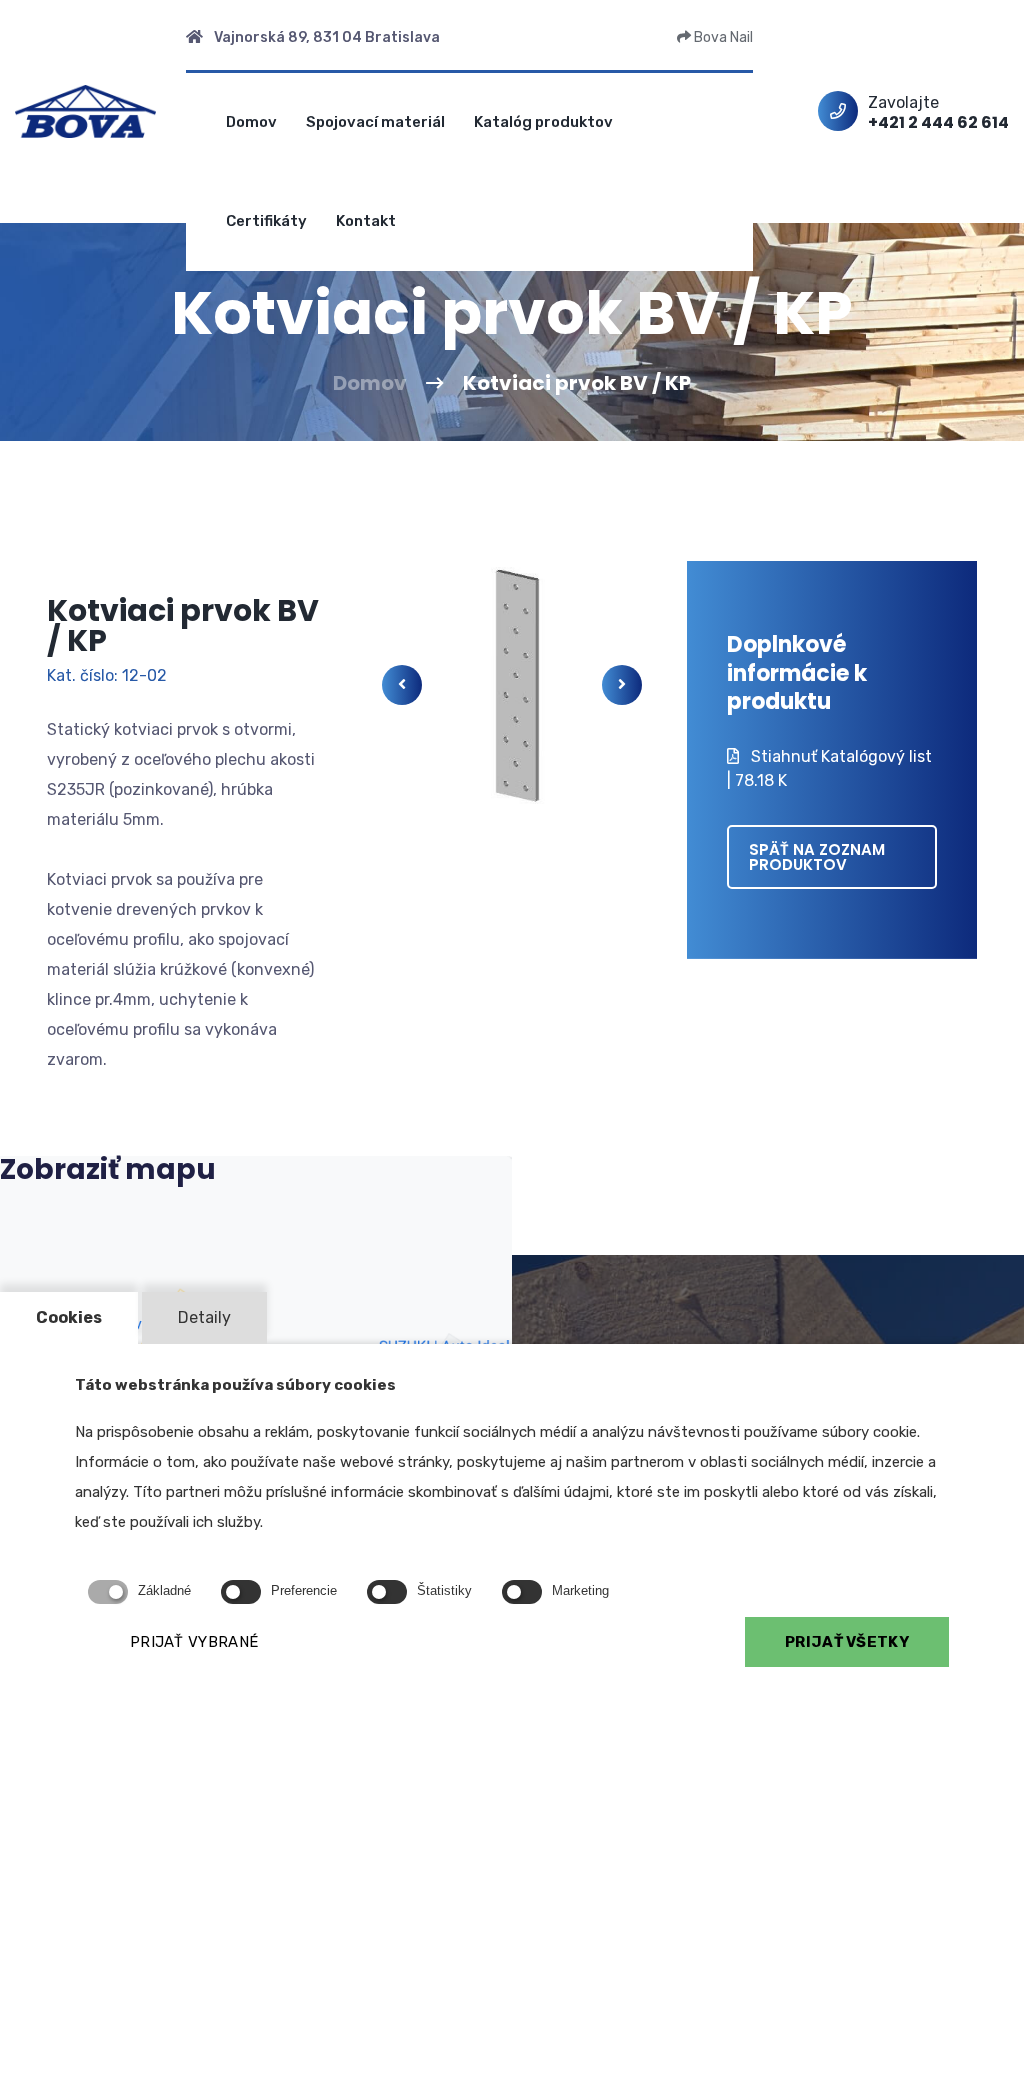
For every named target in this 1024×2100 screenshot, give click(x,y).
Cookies (69, 1317)
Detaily (204, 1317)
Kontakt (366, 221)
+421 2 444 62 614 (938, 122)
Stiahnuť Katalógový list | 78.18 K (829, 768)
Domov (251, 122)
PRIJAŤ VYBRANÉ (194, 1642)
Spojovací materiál (375, 122)
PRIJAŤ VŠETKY (847, 1642)
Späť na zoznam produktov (817, 857)
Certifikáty (266, 221)
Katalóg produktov (543, 122)
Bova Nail (722, 37)
